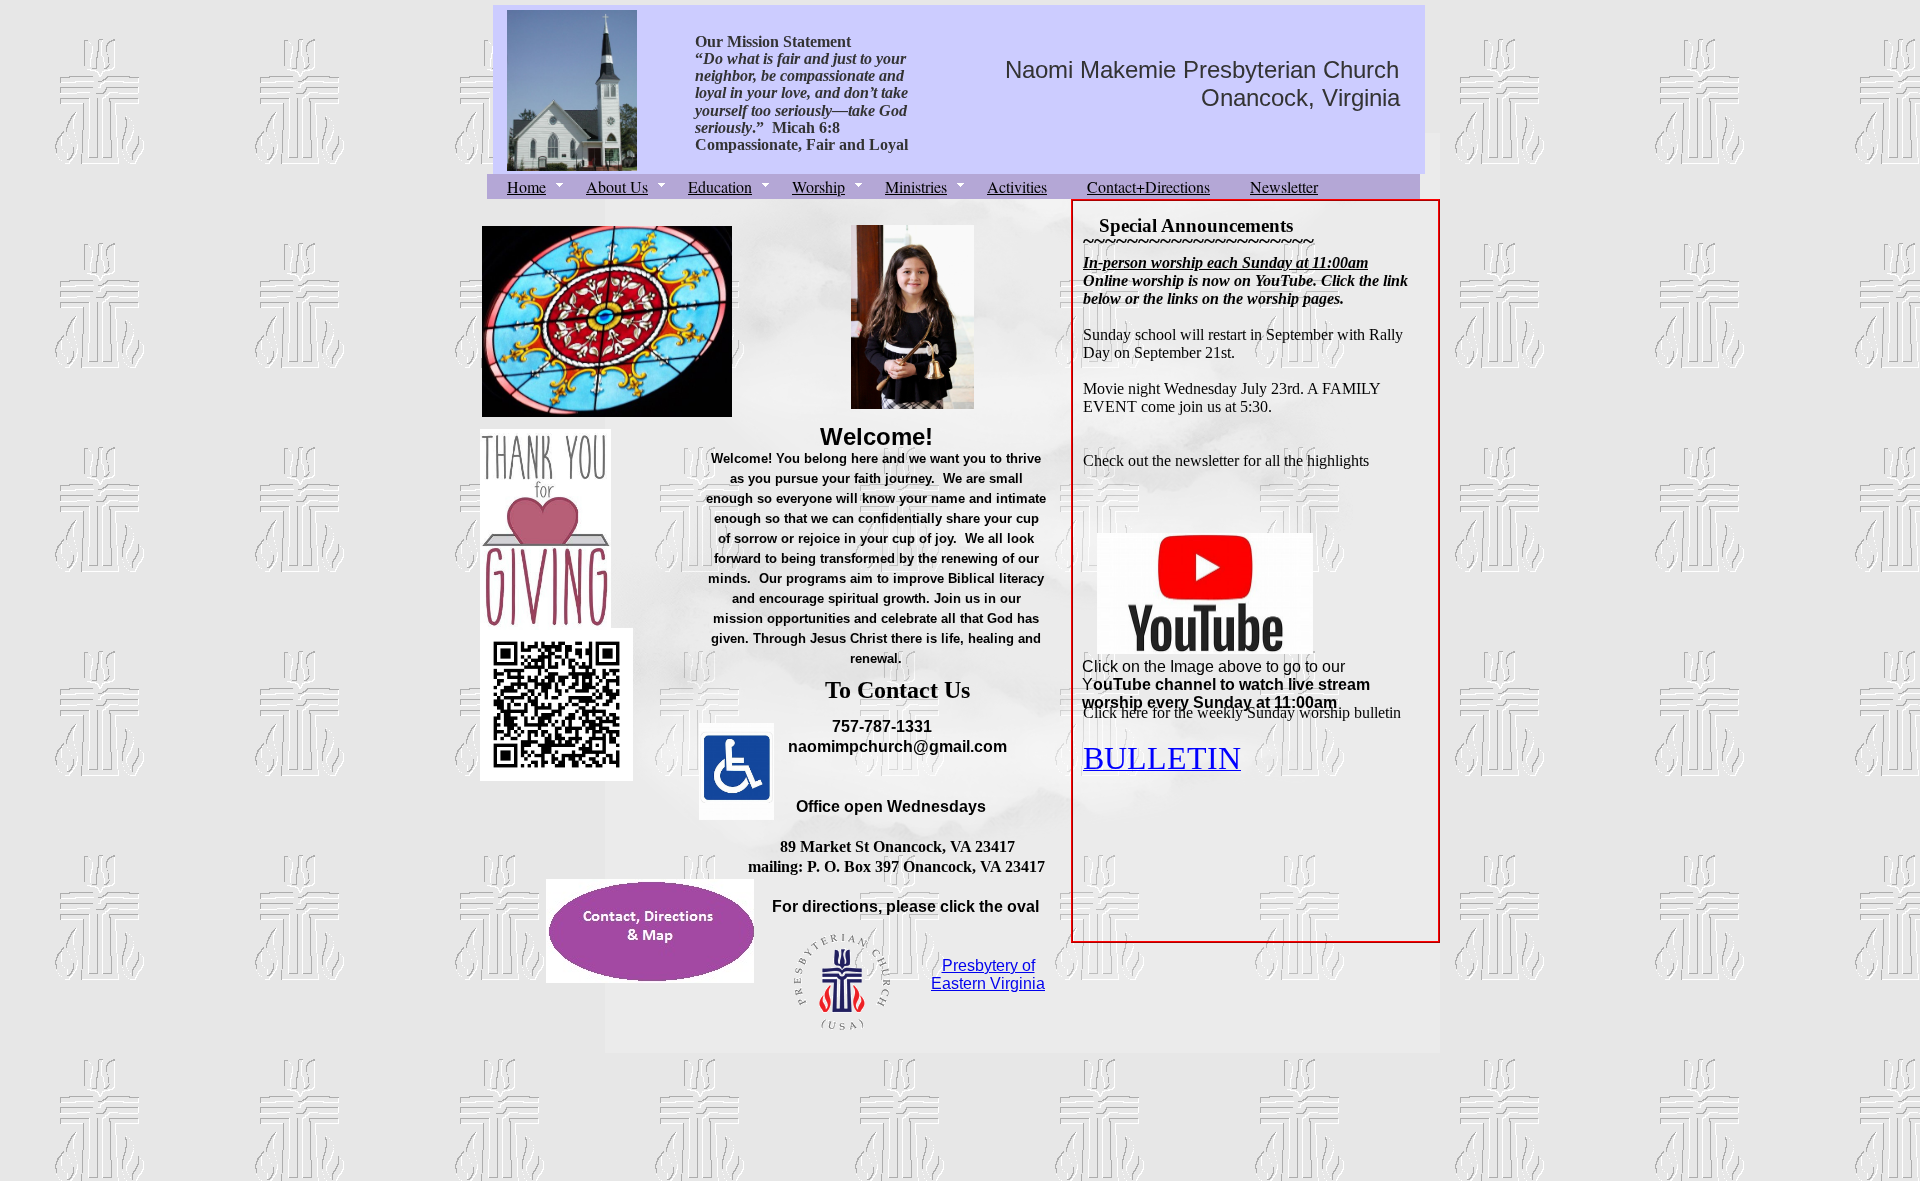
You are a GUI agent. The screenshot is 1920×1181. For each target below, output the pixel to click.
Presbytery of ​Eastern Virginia (988, 974)
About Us (617, 186)
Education (720, 186)
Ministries (916, 186)
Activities (1017, 186)
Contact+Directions (1148, 186)
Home (526, 186)
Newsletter (1284, 186)
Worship (818, 186)
